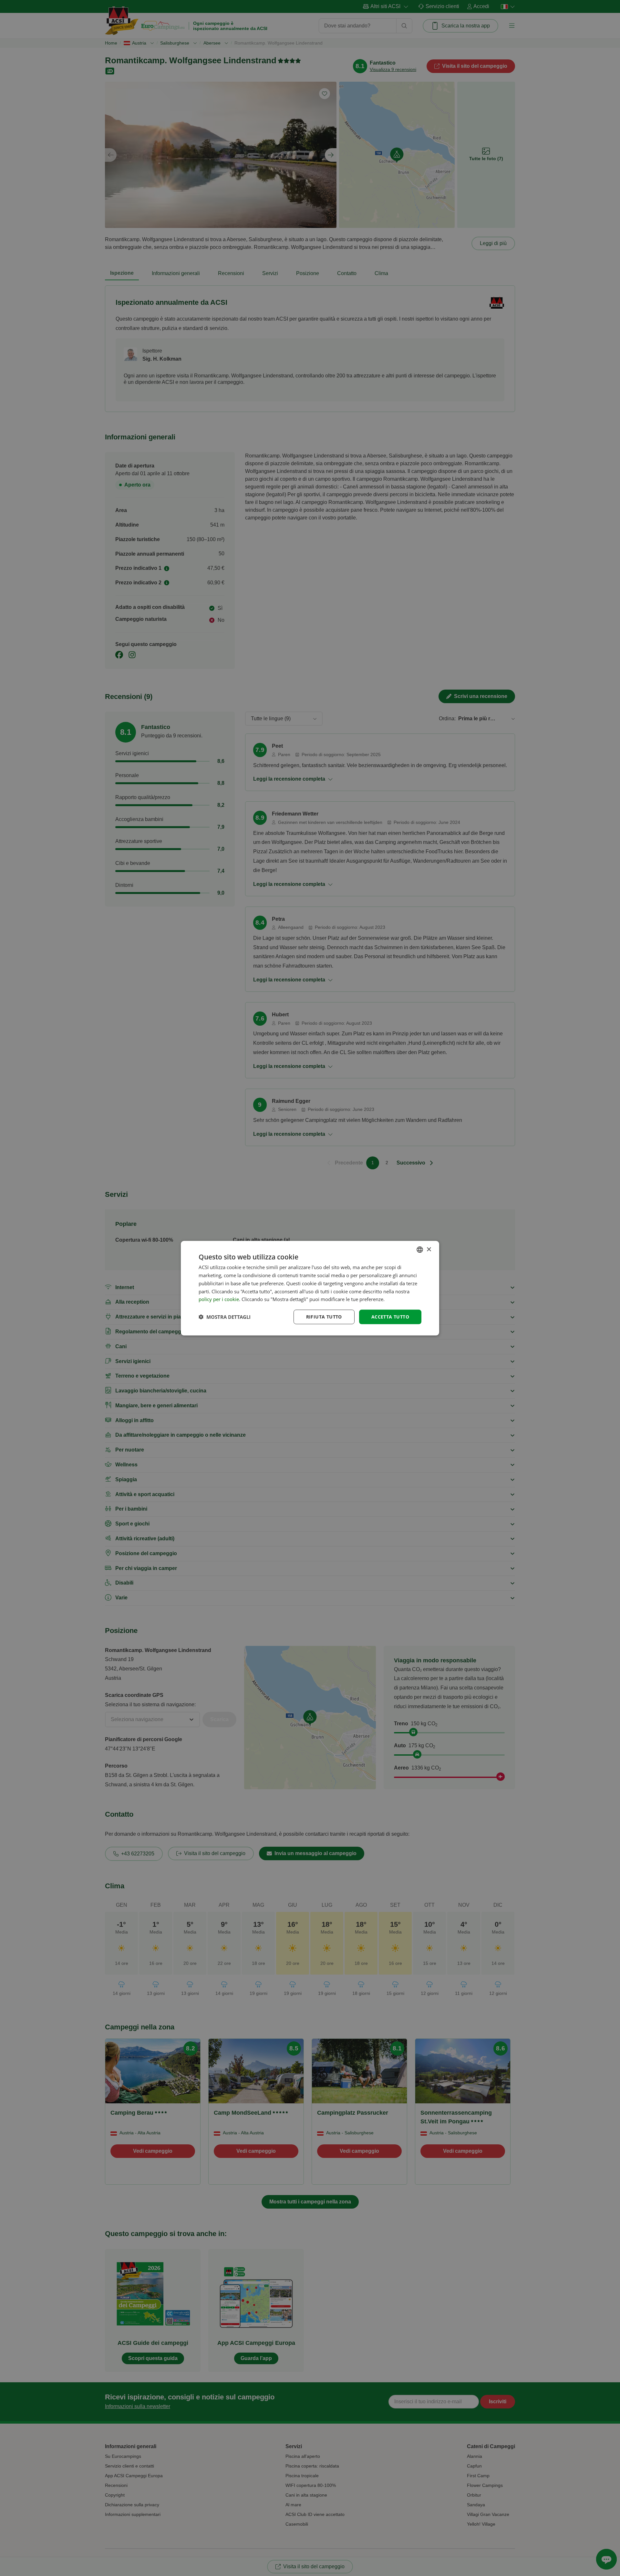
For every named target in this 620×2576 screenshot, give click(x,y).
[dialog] (310, 1288)
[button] (225, 1317)
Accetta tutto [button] (390, 1316)
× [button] (429, 1249)
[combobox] (420, 1249)
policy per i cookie (219, 1299)
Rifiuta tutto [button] (324, 1316)
